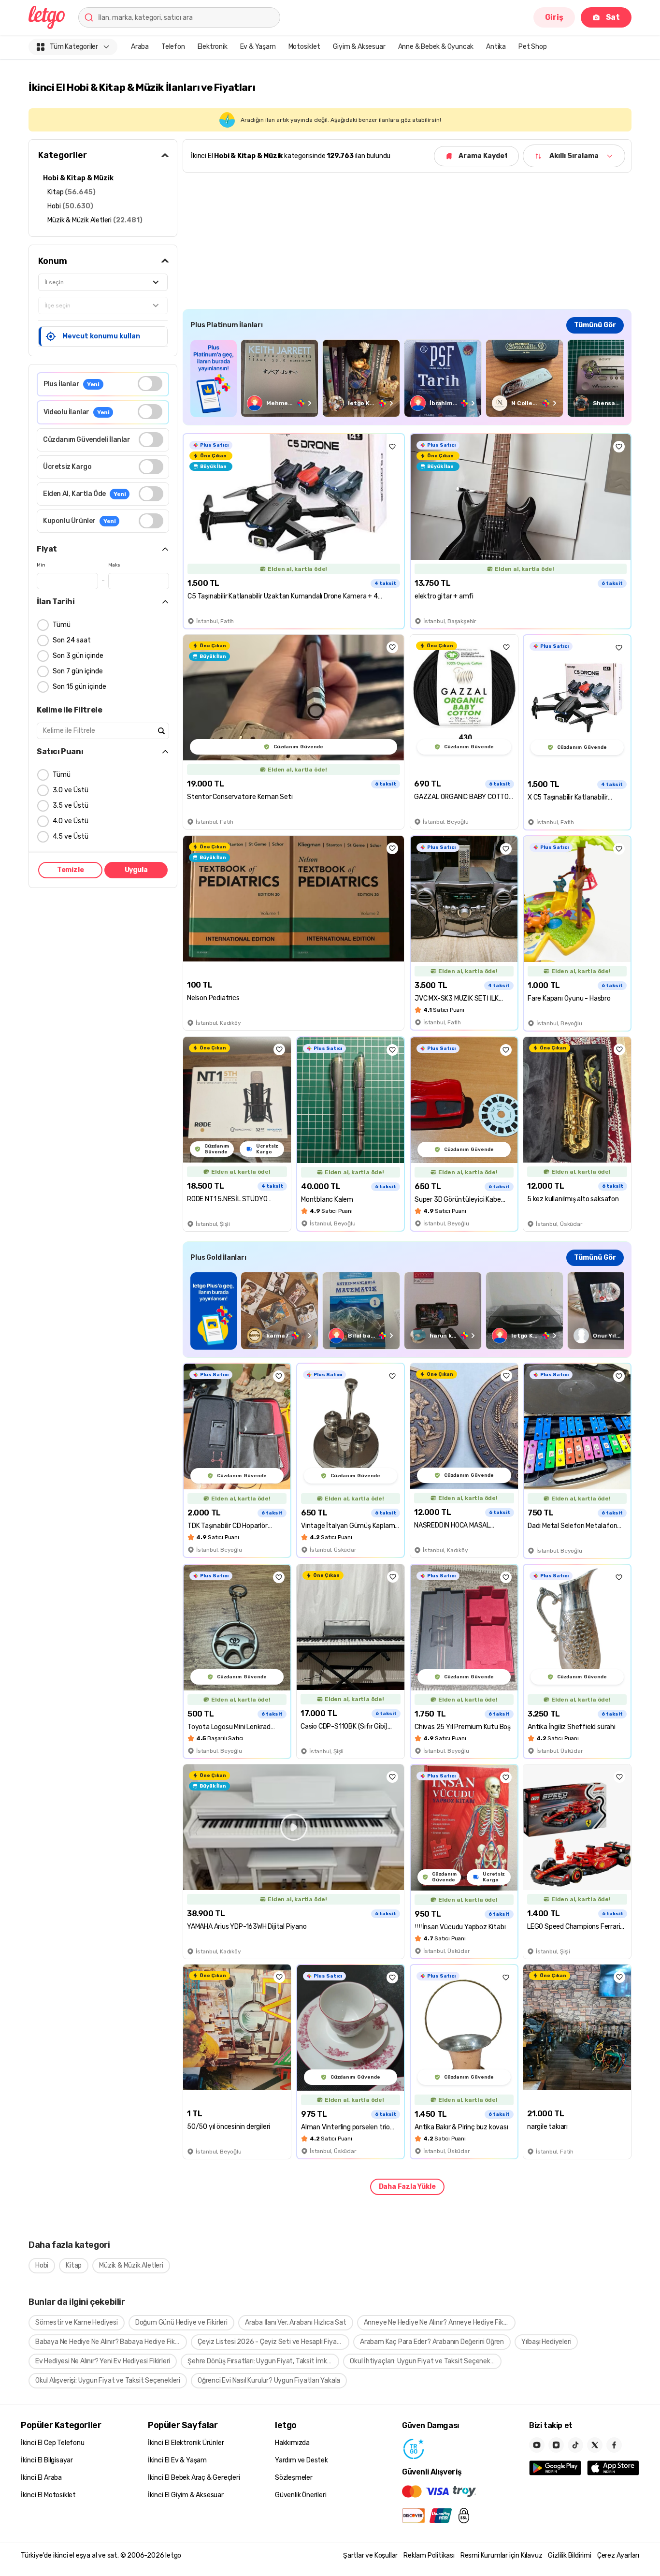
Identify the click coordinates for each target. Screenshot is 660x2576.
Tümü (62, 625)
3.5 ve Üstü (71, 806)
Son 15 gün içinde (79, 687)
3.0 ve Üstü (71, 790)
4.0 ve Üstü (71, 821)
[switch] (150, 384)
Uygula (136, 870)
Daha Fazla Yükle (407, 2187)
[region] (407, 378)
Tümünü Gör (595, 325)
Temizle (71, 870)
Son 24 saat (72, 640)
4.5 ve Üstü (71, 837)
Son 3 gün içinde (78, 656)
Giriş (554, 17)
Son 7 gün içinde (78, 671)
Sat (613, 17)
